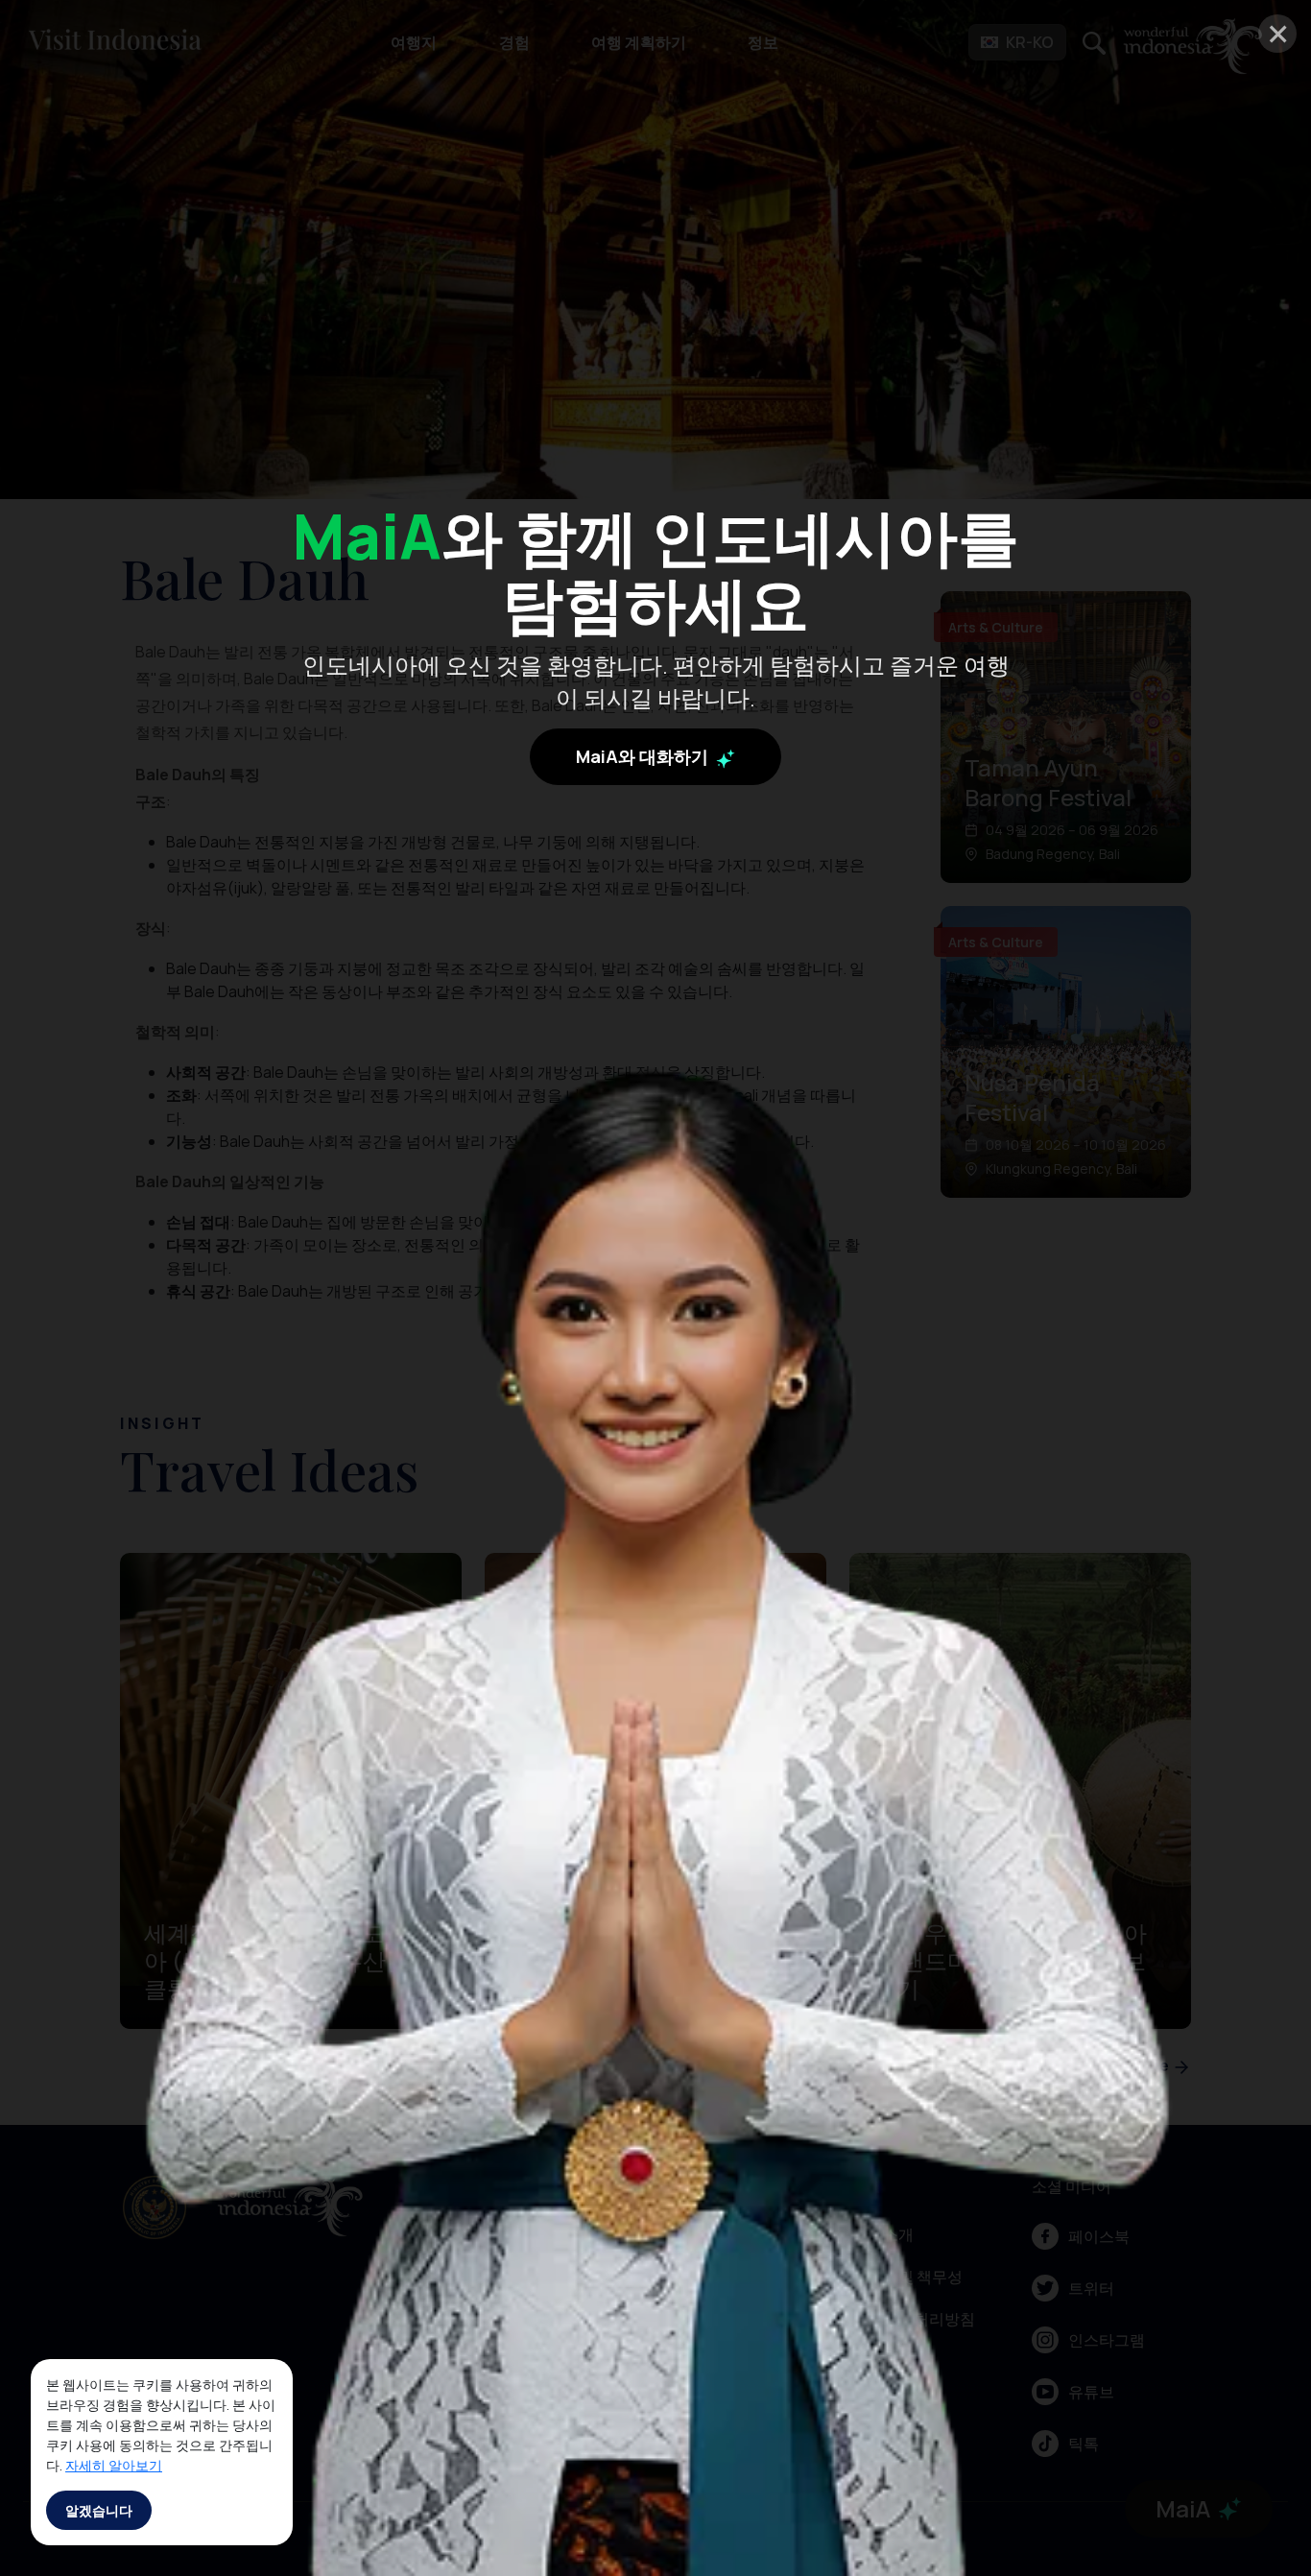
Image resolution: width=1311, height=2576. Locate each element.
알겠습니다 (99, 2510)
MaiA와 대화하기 (644, 756)
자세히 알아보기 (114, 2465)
